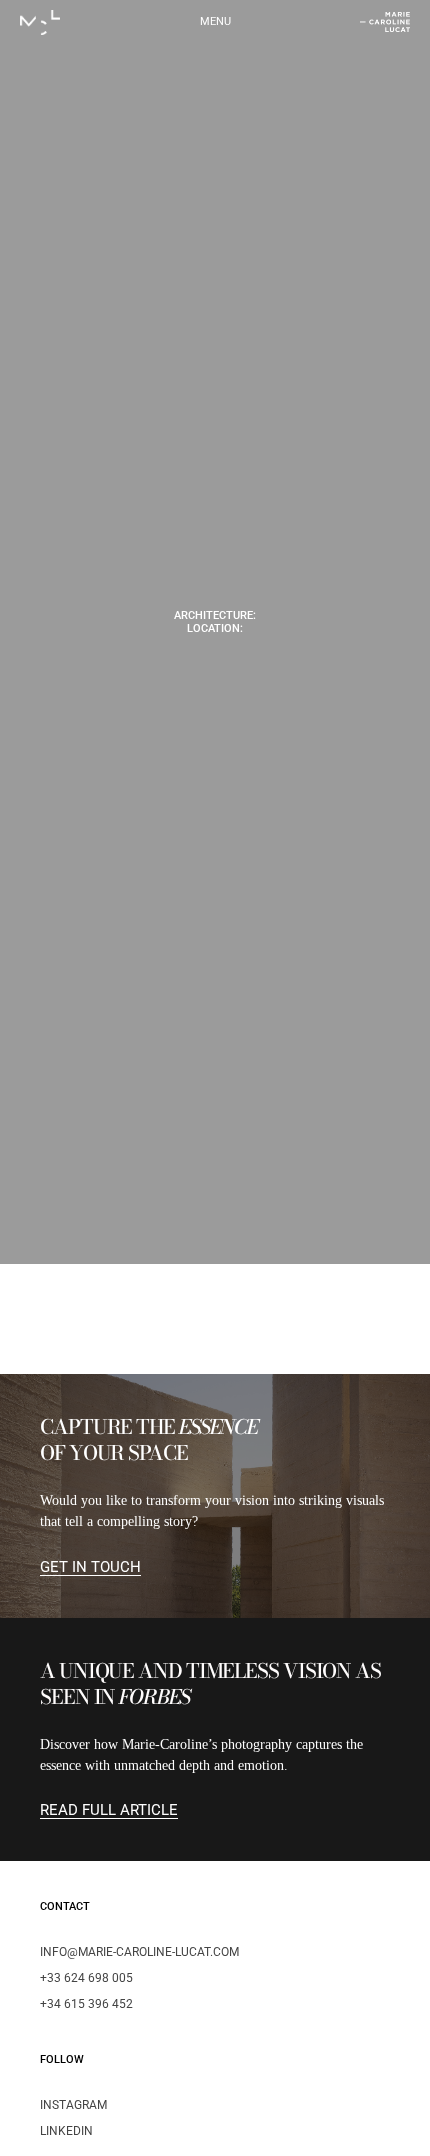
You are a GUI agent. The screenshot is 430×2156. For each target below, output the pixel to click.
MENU (215, 21)
